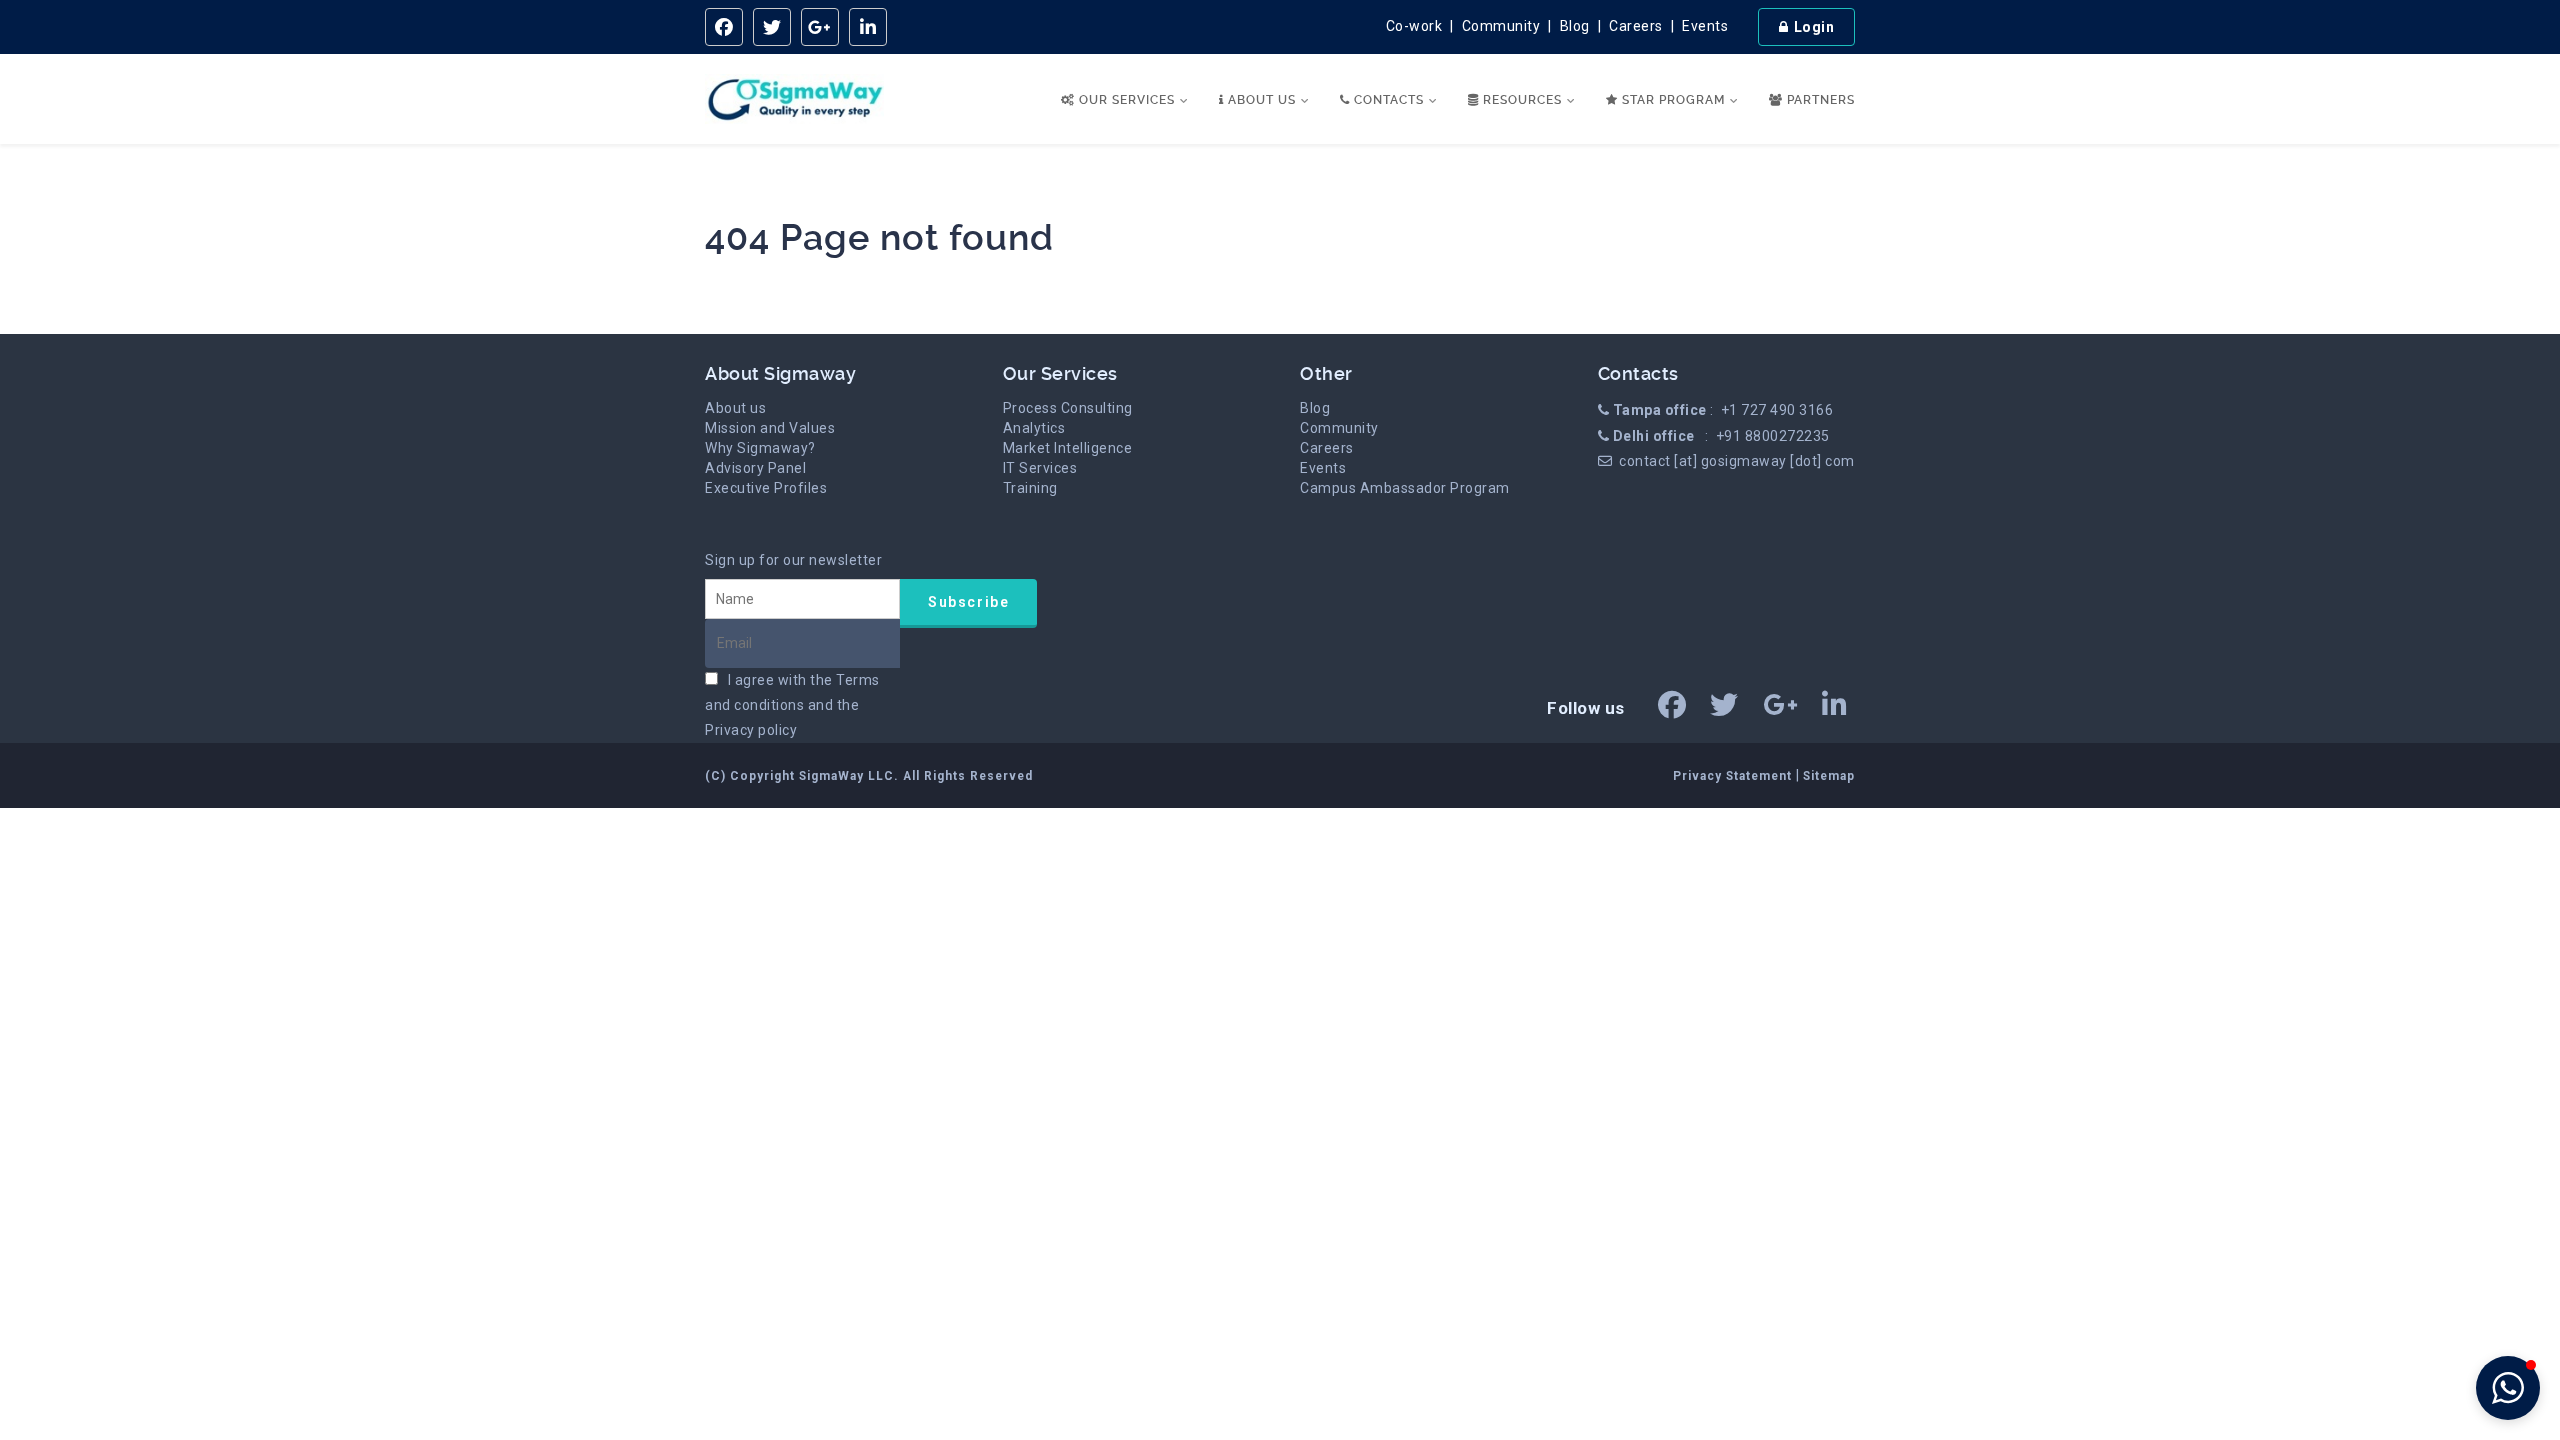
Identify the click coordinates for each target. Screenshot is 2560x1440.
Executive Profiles (766, 488)
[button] (2508, 1388)
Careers (1636, 26)
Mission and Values (770, 428)
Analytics (1034, 428)
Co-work (1414, 26)
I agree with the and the (792, 705)
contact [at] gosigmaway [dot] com (1737, 461)
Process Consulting (1068, 408)
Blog (1575, 26)
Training (1030, 488)
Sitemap (1829, 776)
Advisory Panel (755, 468)
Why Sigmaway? (760, 448)
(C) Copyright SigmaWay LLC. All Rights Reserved (869, 776)
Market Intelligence (1068, 448)
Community (1501, 26)
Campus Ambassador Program (1405, 488)
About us (735, 408)
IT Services (1040, 468)
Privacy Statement (1734, 776)
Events (1705, 26)
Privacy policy (751, 730)
